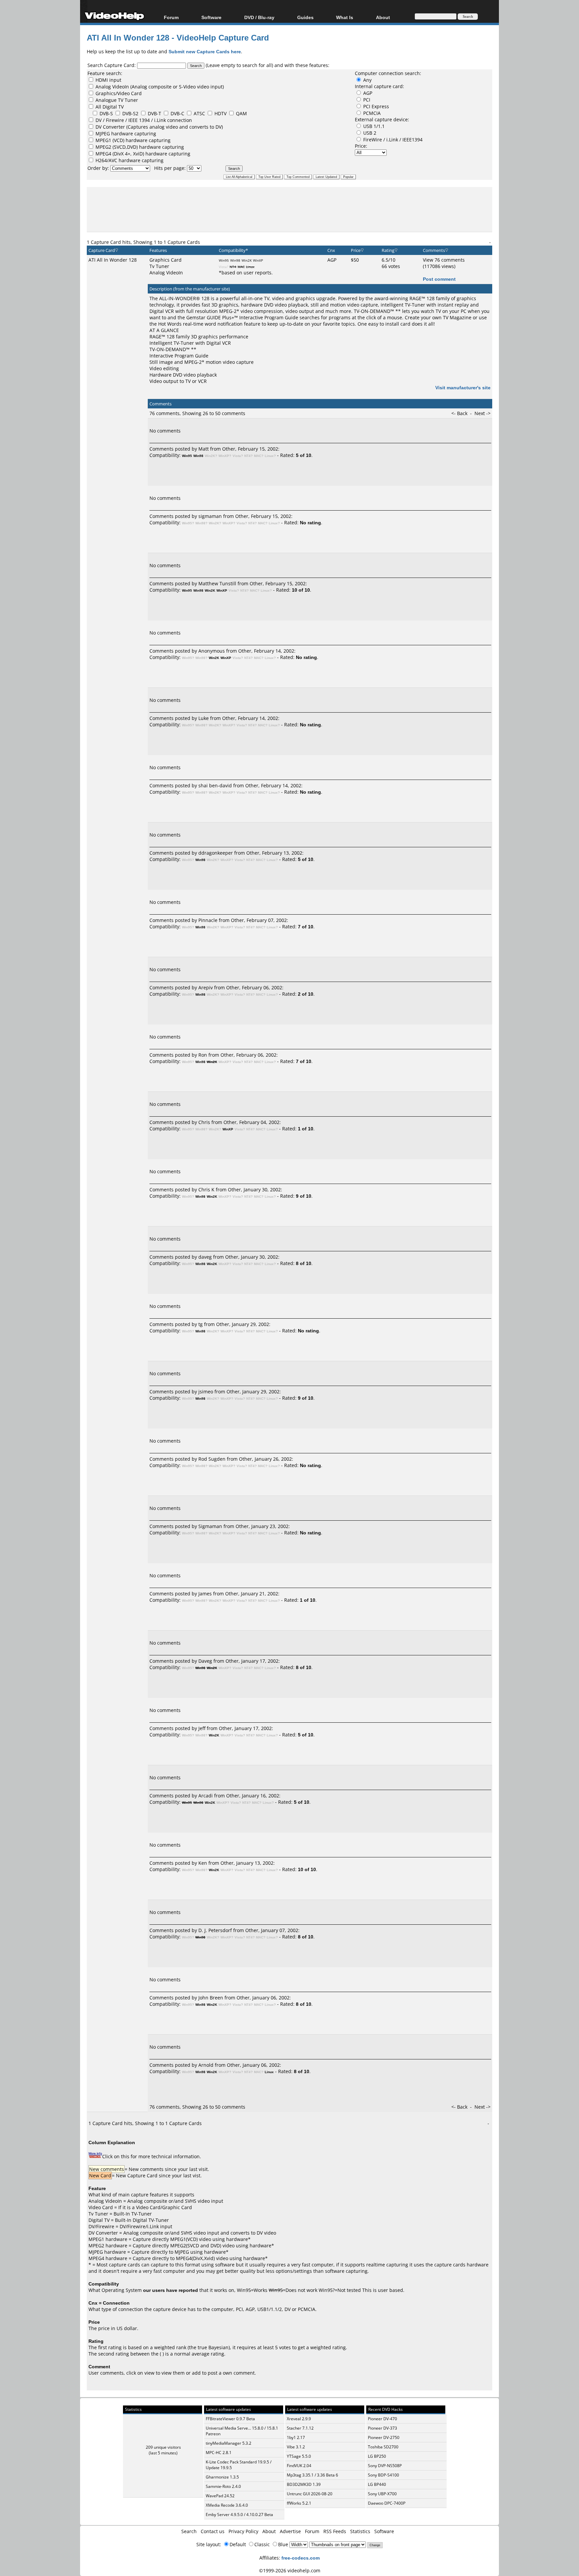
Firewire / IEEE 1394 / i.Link (137, 120)
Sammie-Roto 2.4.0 (223, 2486)
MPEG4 (104, 154)
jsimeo (206, 1392)
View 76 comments (444, 260)
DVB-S (106, 113)
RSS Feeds (335, 2531)
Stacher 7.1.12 (300, 2428)
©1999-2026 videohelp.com (290, 2570)
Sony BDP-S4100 (383, 2475)
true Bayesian (213, 2347)
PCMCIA (372, 113)
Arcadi (206, 1796)
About (269, 2531)
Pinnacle (208, 920)
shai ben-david (215, 785)
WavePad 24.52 (220, 2496)
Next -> (482, 413)
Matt (204, 449)
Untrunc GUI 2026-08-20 (310, 2494)
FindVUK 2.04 (299, 2466)
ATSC (199, 113)
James (205, 1594)
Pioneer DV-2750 (384, 2437)
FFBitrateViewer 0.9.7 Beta (230, 2419)
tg (201, 1324)
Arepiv (206, 987)
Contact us (213, 2531)
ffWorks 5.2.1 (299, 2503)
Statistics (360, 2531)
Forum (171, 17)
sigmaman (210, 516)
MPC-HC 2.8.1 (219, 2453)
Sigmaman (210, 1526)
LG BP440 (377, 2484)
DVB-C (177, 113)
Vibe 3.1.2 (296, 2447)
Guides (305, 17)
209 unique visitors (163, 2447)
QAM (241, 113)
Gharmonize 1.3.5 (222, 2477)
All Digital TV (110, 107)
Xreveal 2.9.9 (299, 2419)
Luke (204, 718)
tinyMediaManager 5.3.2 (229, 2443)
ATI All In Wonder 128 (113, 260)
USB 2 (370, 133)
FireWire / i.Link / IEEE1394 (393, 140)
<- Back (460, 413)
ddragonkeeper (216, 853)
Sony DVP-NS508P (385, 2466)
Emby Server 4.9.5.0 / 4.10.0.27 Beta (239, 2515)
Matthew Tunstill (217, 583)
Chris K (206, 1190)
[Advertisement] (289, 209)
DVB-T (154, 113)
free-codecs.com (301, 2558)
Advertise (290, 2531)
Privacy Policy (243, 2531)
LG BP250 (377, 2456)
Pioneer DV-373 (382, 2428)
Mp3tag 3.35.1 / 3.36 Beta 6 (312, 2475)
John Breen (211, 1998)
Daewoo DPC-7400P (387, 2503)
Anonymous (212, 651)
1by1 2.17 (296, 2437)
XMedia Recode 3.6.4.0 (227, 2505)
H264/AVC (107, 160)
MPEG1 (103, 140)
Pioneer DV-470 (382, 2419)
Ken (203, 1863)
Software (211, 17)
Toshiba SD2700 (383, 2447)
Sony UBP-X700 (382, 2494)
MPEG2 (104, 147)
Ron (203, 1055)
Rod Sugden (212, 1459)
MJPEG (103, 134)
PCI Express (376, 106)
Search (189, 2531)
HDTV (220, 113)
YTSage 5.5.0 (299, 2456)
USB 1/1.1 (374, 126)
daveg (205, 1257)
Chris (204, 1122)
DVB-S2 (130, 113)
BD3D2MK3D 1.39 (304, 2484)
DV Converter (111, 127)
